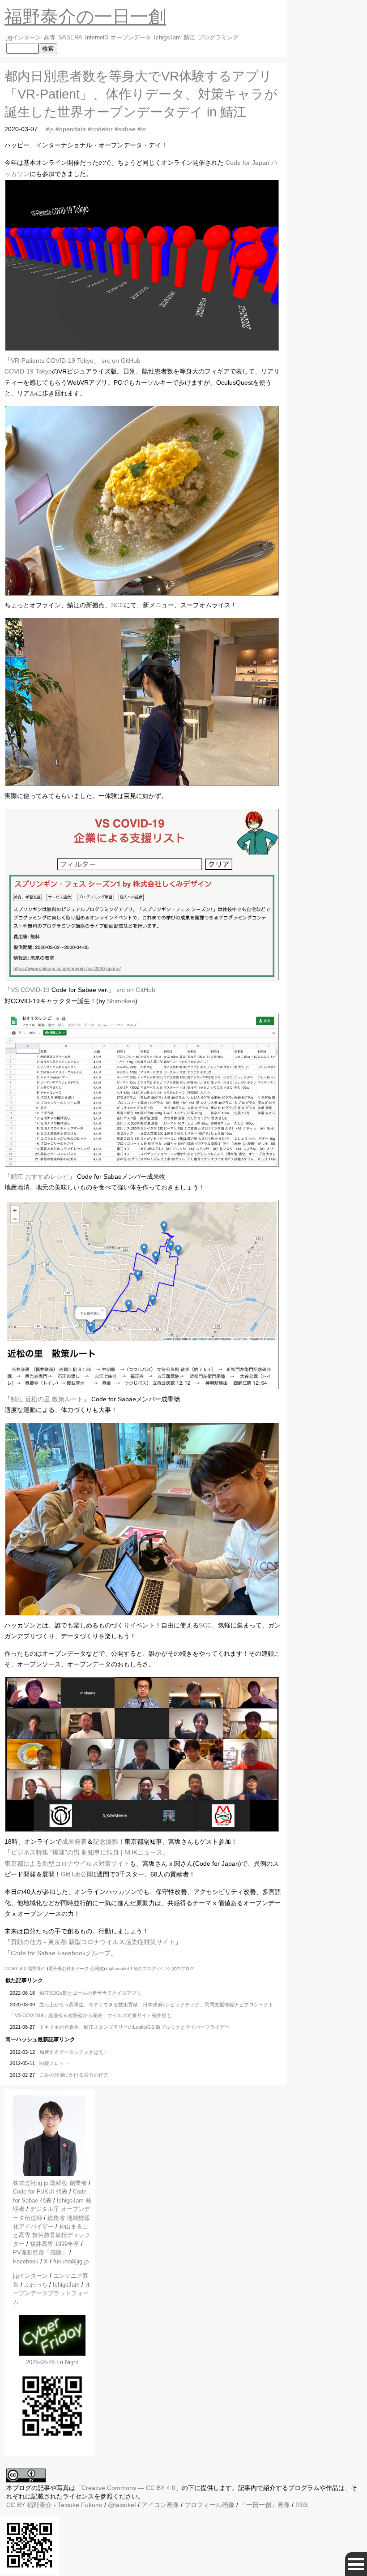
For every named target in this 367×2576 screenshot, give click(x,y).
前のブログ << (148, 1968)
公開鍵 (97, 1968)
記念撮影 (106, 1842)
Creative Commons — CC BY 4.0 (128, 2488)
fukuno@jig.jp (71, 2261)
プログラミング (218, 38)
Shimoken (121, 1001)
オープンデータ (131, 38)
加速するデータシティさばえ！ (74, 2052)
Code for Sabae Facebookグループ (61, 1953)
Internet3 (96, 38)
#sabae (125, 129)
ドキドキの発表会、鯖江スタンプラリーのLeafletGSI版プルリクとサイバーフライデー (134, 2027)
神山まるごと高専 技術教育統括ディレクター (52, 2235)
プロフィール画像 (209, 2505)
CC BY (16, 2505)
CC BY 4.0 (16, 1968)
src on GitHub (121, 361)
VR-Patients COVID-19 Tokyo (52, 361)
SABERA (70, 38)
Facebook (26, 2261)
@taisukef (119, 1968)
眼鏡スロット (54, 2063)
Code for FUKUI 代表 (40, 2192)
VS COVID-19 (30, 990)
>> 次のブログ (180, 1968)
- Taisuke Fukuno (65, 2505)
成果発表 (74, 1842)
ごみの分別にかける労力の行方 (74, 2075)
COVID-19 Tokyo (28, 371)
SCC (117, 605)
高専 (50, 38)
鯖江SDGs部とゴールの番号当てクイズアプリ (90, 1993)
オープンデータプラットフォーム (52, 2293)
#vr (142, 129)
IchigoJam (167, 38)
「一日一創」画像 (265, 2505)
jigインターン (24, 38)
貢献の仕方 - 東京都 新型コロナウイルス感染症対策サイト (93, 1942)
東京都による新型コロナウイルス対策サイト (67, 1863)
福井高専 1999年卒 (55, 2244)
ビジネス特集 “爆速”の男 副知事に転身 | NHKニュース (87, 1852)
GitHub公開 (77, 1874)
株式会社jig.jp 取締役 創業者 (50, 2183)
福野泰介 (37, 1968)
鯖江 (189, 38)
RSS (302, 2505)
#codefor (100, 129)
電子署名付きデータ (68, 1968)
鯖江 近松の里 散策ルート (47, 1399)
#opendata (71, 129)
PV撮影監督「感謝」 (40, 2252)
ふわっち (36, 2285)
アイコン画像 (160, 2505)
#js (50, 129)
